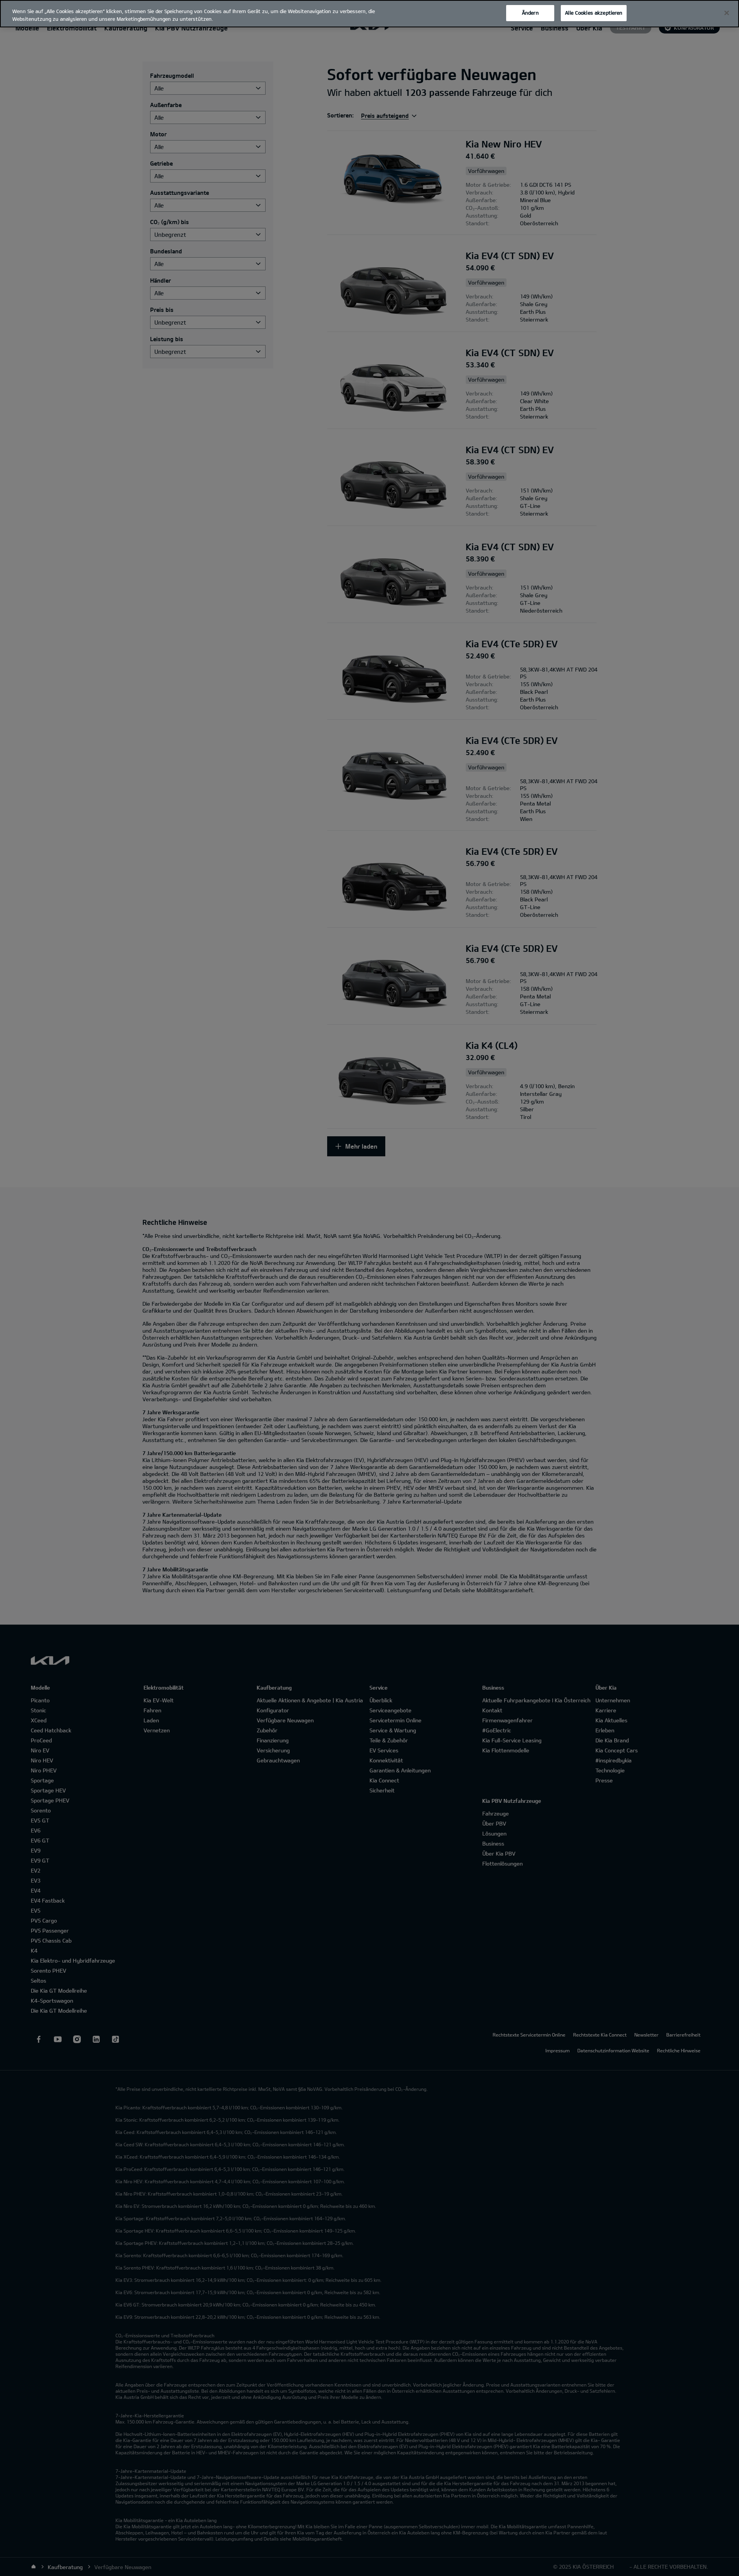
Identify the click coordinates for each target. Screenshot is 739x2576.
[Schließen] (727, 13)
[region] (369, 14)
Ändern (530, 13)
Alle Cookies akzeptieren (594, 13)
